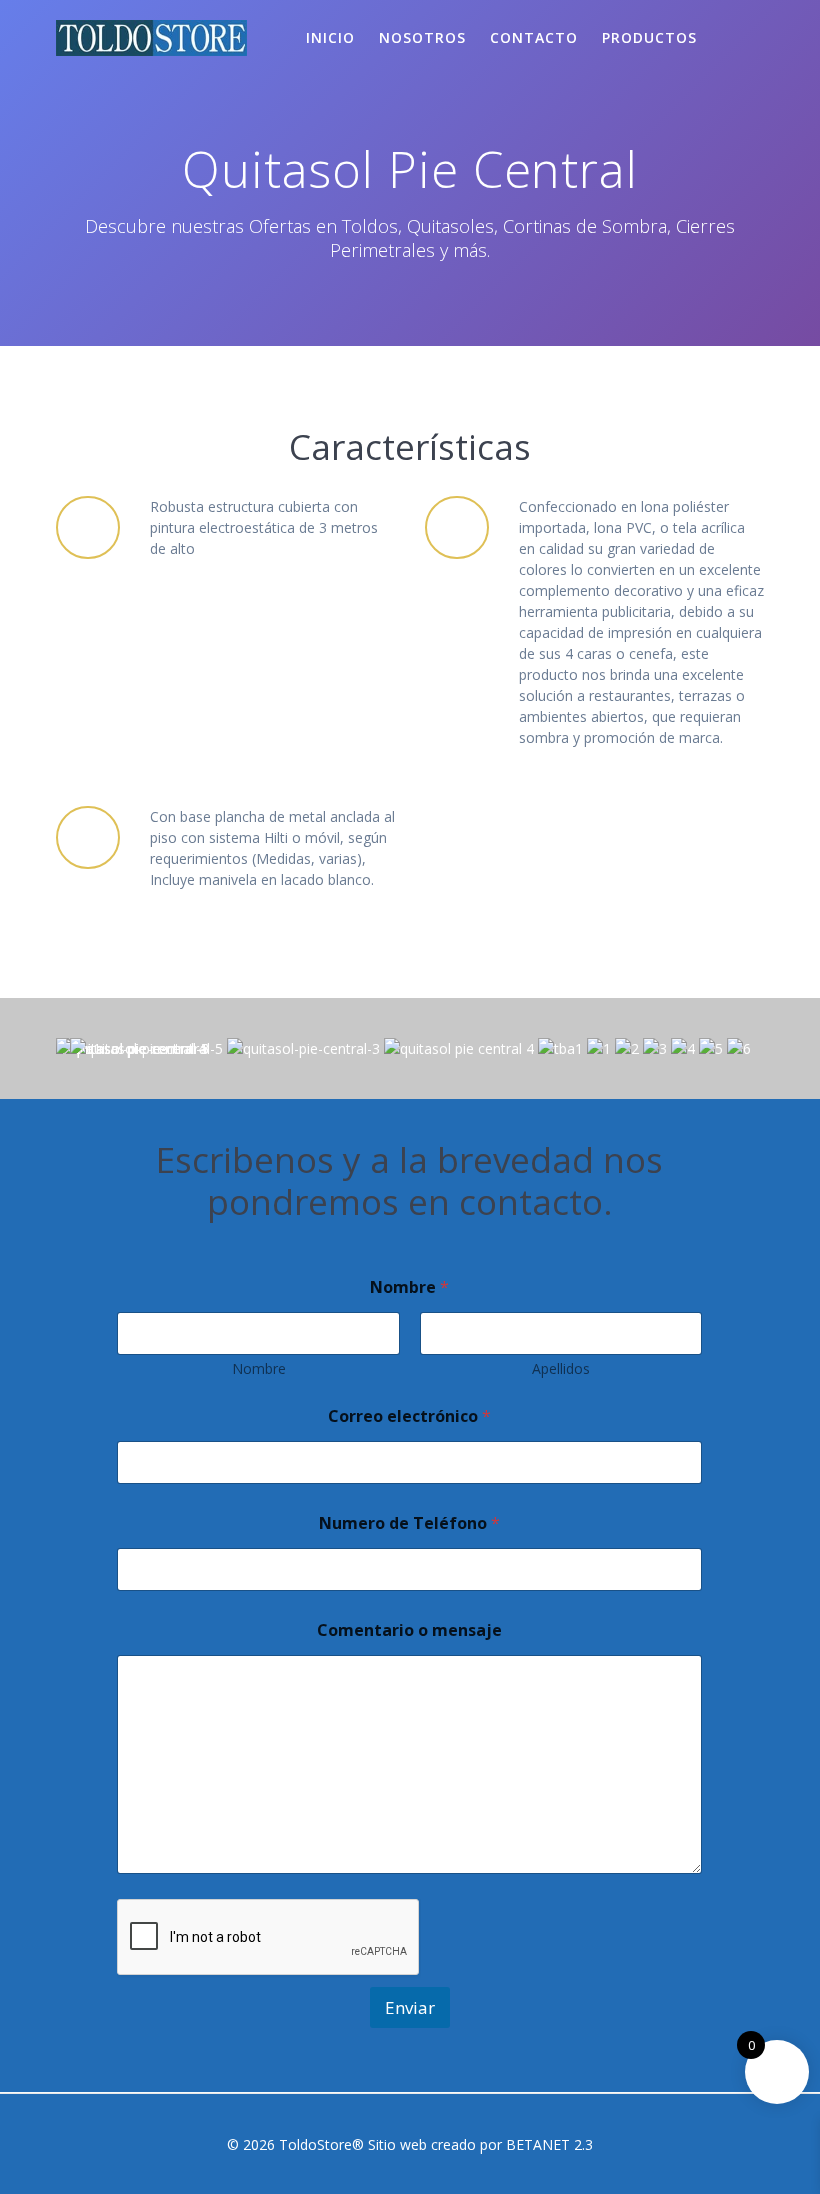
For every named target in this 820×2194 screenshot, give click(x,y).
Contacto (534, 37)
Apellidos (561, 1368)
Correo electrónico (409, 1416)
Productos (649, 37)
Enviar (410, 2007)
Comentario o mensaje (409, 1630)
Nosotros (422, 37)
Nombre (259, 1368)
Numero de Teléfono (409, 1523)
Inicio (330, 37)
